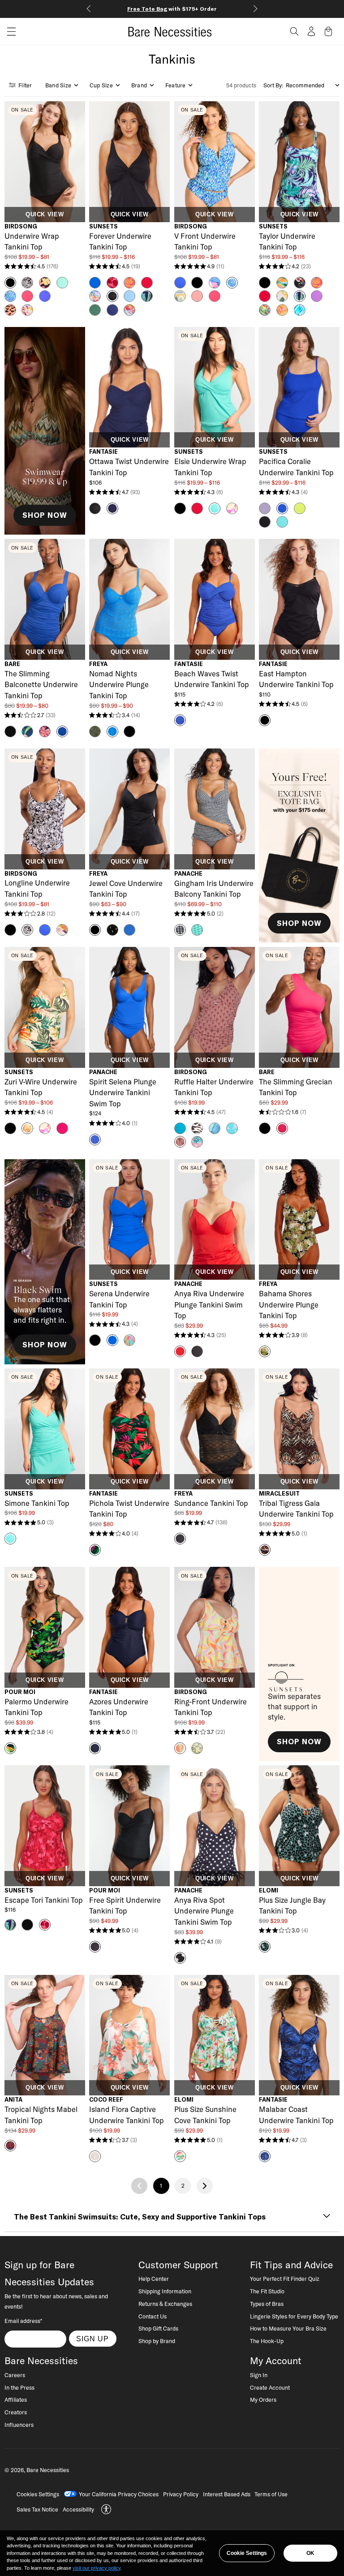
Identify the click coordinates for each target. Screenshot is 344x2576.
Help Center (154, 2279)
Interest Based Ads (227, 2494)
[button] (8, 32)
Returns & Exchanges (165, 2304)
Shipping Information (165, 2291)
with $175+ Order (172, 9)
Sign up (92, 2339)
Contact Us (153, 2316)
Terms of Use (271, 2494)
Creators (16, 2412)
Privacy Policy (181, 2494)
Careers (15, 2375)
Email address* (23, 2321)
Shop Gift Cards (158, 2328)
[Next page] (205, 2186)
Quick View (45, 215)
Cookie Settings (247, 2553)
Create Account (270, 2387)
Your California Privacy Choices (119, 2494)
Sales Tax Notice (37, 2509)
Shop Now (45, 515)
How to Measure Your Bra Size (288, 2328)
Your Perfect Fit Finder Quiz (285, 2279)
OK (310, 2553)
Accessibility (78, 2509)
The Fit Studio (267, 2291)
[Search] (294, 31)
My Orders (263, 2400)
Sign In (259, 2375)
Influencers (19, 2425)
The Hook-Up (267, 2341)
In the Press (19, 2387)
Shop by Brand (157, 2341)
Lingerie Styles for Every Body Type (294, 2316)
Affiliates (16, 2400)
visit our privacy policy (97, 2568)
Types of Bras (267, 2304)
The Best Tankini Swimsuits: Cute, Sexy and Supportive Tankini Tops (140, 2217)
